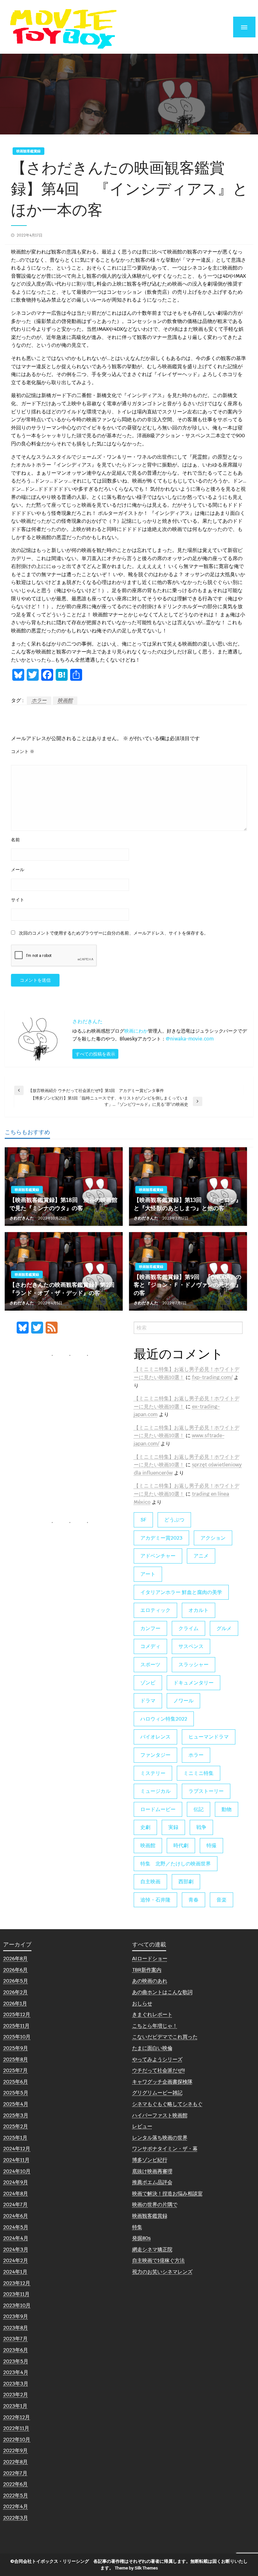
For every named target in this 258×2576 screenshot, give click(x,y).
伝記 (199, 1809)
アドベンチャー (158, 1556)
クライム (188, 1628)
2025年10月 (17, 2037)
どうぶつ (174, 1520)
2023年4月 (16, 2372)
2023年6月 (16, 2350)
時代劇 (181, 1845)
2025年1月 (15, 2138)
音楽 (222, 1900)
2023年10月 (17, 2305)
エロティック (155, 1610)
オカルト (199, 1610)
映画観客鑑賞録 (28, 151)
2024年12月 (17, 2149)
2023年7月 (15, 2339)
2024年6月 (16, 2216)
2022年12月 (17, 2417)
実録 (173, 1827)
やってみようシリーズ (157, 2059)
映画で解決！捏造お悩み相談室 (167, 2194)
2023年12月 (17, 2283)
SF (143, 1520)
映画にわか (136, 1031)
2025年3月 (16, 2115)
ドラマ (148, 1701)
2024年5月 (16, 2227)
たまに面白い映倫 (152, 2048)
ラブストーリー (206, 1791)
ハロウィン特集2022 (164, 1719)
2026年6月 (15, 1970)
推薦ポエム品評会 (152, 2182)
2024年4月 (16, 2238)
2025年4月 (16, 2104)
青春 (193, 1900)
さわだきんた (22, 1218)
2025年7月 (15, 2070)
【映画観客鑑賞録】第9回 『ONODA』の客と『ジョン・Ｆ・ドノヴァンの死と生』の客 (188, 1285)
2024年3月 (16, 2249)
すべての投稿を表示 (95, 1054)
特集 (137, 2227)
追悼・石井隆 (155, 1900)
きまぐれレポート (152, 2014)
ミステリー (153, 1773)
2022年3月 (16, 2518)
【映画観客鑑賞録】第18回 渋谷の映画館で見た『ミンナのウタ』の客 (63, 1204)
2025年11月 (16, 2026)
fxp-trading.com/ (212, 1377)
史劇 (145, 1827)
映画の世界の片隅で (155, 2205)
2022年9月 (15, 2450)
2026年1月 (15, 2003)
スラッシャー (193, 1665)
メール (18, 870)
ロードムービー (158, 1809)
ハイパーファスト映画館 (160, 2115)
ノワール (183, 1701)
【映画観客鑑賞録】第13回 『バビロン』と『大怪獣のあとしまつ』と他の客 (188, 1204)
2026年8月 (15, 1959)
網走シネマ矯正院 (152, 2249)
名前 (15, 840)
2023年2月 (16, 2395)
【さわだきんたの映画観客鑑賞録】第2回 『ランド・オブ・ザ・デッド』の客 (64, 1289)
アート (148, 1574)
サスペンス (191, 1646)
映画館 (65, 700)
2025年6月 (16, 2082)
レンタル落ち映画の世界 (160, 2138)
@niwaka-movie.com (190, 1039)
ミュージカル (155, 1791)
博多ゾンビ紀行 (150, 2160)
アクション (213, 1538)
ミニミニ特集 (199, 1773)
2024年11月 (16, 2160)
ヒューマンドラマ (209, 1737)
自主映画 (150, 1882)
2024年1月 (15, 2272)
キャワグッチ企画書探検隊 (162, 2082)
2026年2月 (15, 1992)
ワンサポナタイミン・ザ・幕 (165, 2149)
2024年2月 (16, 2260)
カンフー (150, 1628)
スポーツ (150, 1665)
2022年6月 (15, 2484)
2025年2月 (16, 2126)
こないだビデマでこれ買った (165, 2037)
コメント (23, 751)
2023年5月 (16, 2361)
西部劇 (186, 1882)
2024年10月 (17, 2171)
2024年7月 (15, 2205)
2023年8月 (16, 2328)
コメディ (150, 1646)
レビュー (142, 2126)
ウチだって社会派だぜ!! (159, 2070)
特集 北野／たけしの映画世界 (176, 1864)
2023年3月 (16, 2384)
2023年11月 (16, 2294)
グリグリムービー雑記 (157, 2093)
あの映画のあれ (150, 1981)
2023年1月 (15, 2406)
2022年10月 (17, 2440)
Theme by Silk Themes (136, 2568)
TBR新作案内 (147, 1970)
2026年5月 (16, 1981)
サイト (18, 900)
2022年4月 (16, 2506)
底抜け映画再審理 (152, 2171)
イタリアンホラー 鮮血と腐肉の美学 (181, 1592)
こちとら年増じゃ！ (155, 2026)
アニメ (201, 1556)
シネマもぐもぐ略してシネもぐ (167, 2104)
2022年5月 (16, 2495)
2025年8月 (16, 2059)
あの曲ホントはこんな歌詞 (162, 1992)
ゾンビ (148, 1683)
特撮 (211, 1845)
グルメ (224, 1628)
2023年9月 (16, 2316)
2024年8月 (16, 2194)
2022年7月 (15, 2473)
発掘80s (141, 2238)
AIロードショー (150, 1959)
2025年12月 (17, 2014)
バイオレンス (155, 1737)
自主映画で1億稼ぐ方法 (158, 2260)
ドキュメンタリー (193, 1683)
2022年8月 (15, 2462)
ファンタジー (155, 1755)
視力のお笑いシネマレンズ (162, 2272)
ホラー (39, 700)
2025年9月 (16, 2048)
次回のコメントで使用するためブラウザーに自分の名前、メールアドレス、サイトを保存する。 (114, 933)
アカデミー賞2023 (161, 1538)
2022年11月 (16, 2428)
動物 (227, 1809)
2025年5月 (16, 2093)
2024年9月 (16, 2182)
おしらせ (142, 2003)
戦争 (201, 1827)
